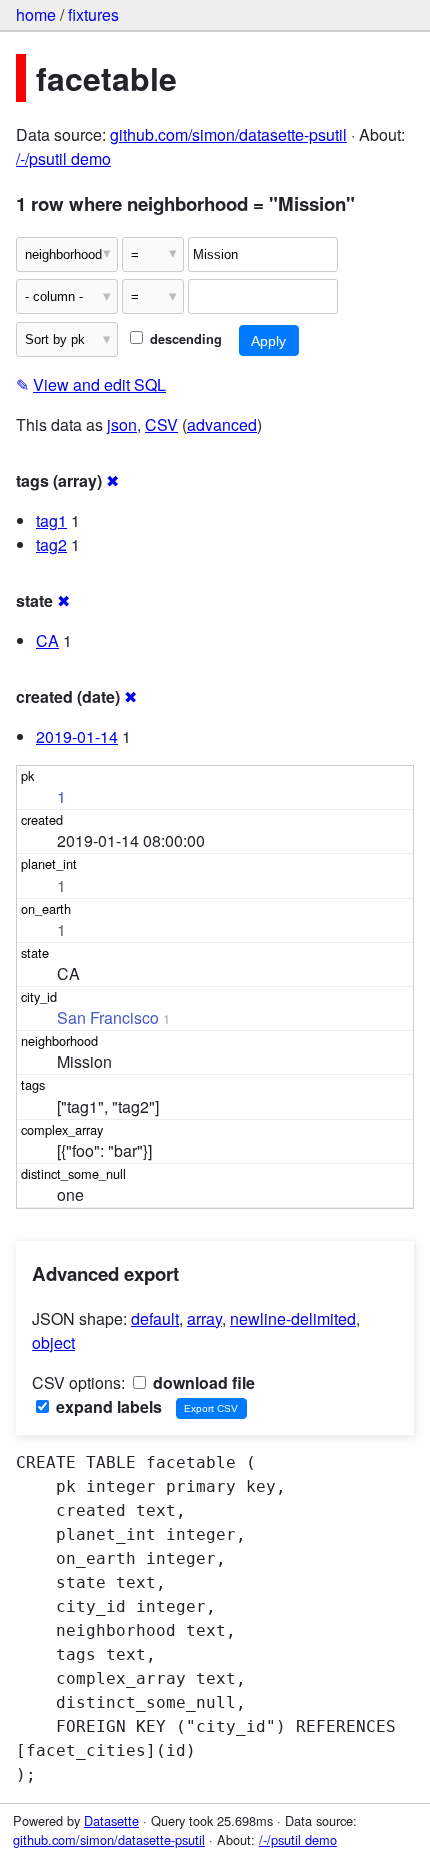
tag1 (51, 520)
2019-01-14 (77, 736)
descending (184, 339)
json (122, 424)
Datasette (111, 1820)
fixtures (93, 14)
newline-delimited (293, 1318)
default (155, 1318)
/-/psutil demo (63, 158)
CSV (161, 424)
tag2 (51, 544)
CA (47, 640)
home (36, 14)
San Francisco (108, 1017)
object (53, 1342)
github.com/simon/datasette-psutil (228, 134)
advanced (222, 424)
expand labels (107, 1406)
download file (202, 1382)
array (204, 1318)
